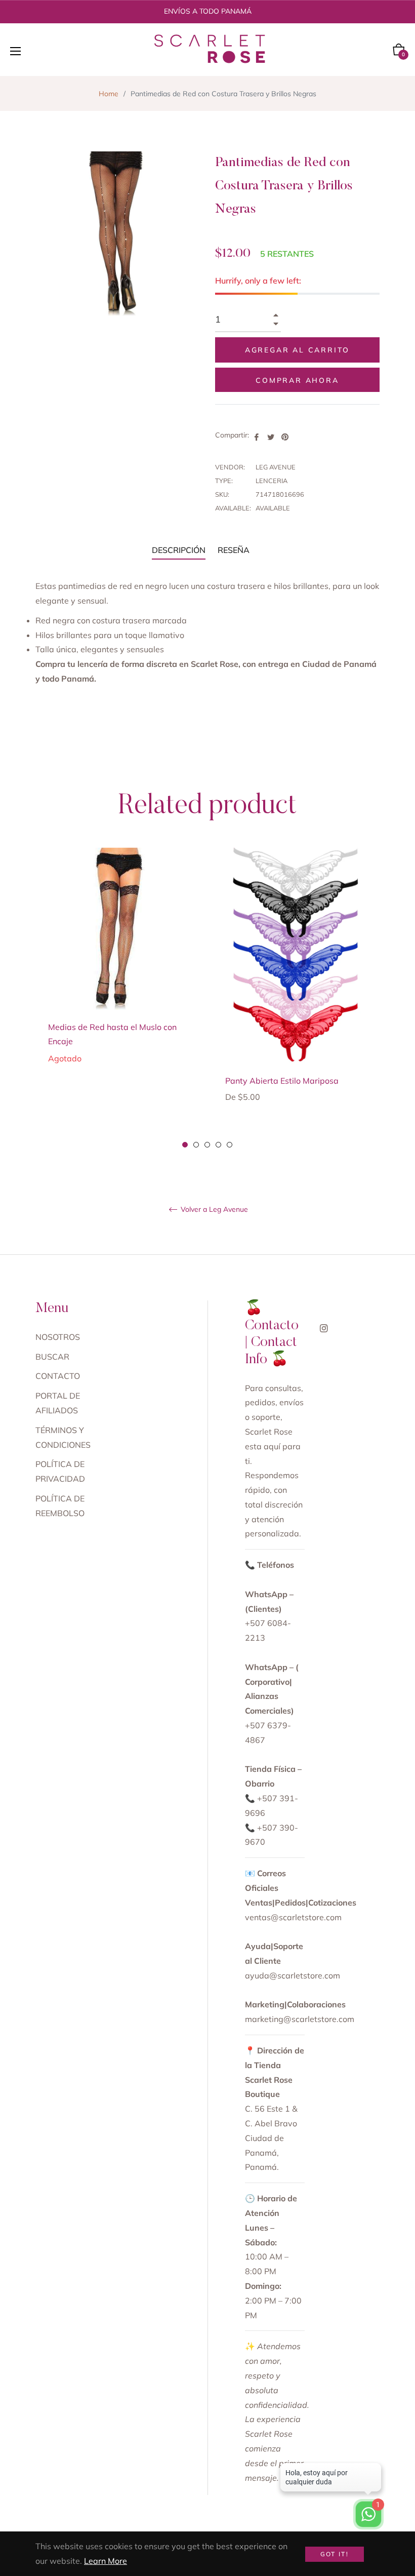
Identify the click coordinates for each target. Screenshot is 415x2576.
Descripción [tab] (179, 550)
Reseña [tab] (235, 550)
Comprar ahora (297, 380)
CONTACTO (58, 1376)
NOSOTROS (58, 1337)
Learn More (106, 2561)
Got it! (335, 2554)
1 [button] (185, 1145)
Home (109, 94)
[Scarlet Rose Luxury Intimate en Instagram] (324, 1327)
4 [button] (218, 1145)
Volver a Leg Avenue (213, 1210)
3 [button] (207, 1145)
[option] (119, 972)
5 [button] (230, 1145)
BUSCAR (52, 1357)
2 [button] (196, 1145)
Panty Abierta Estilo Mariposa (282, 1081)
